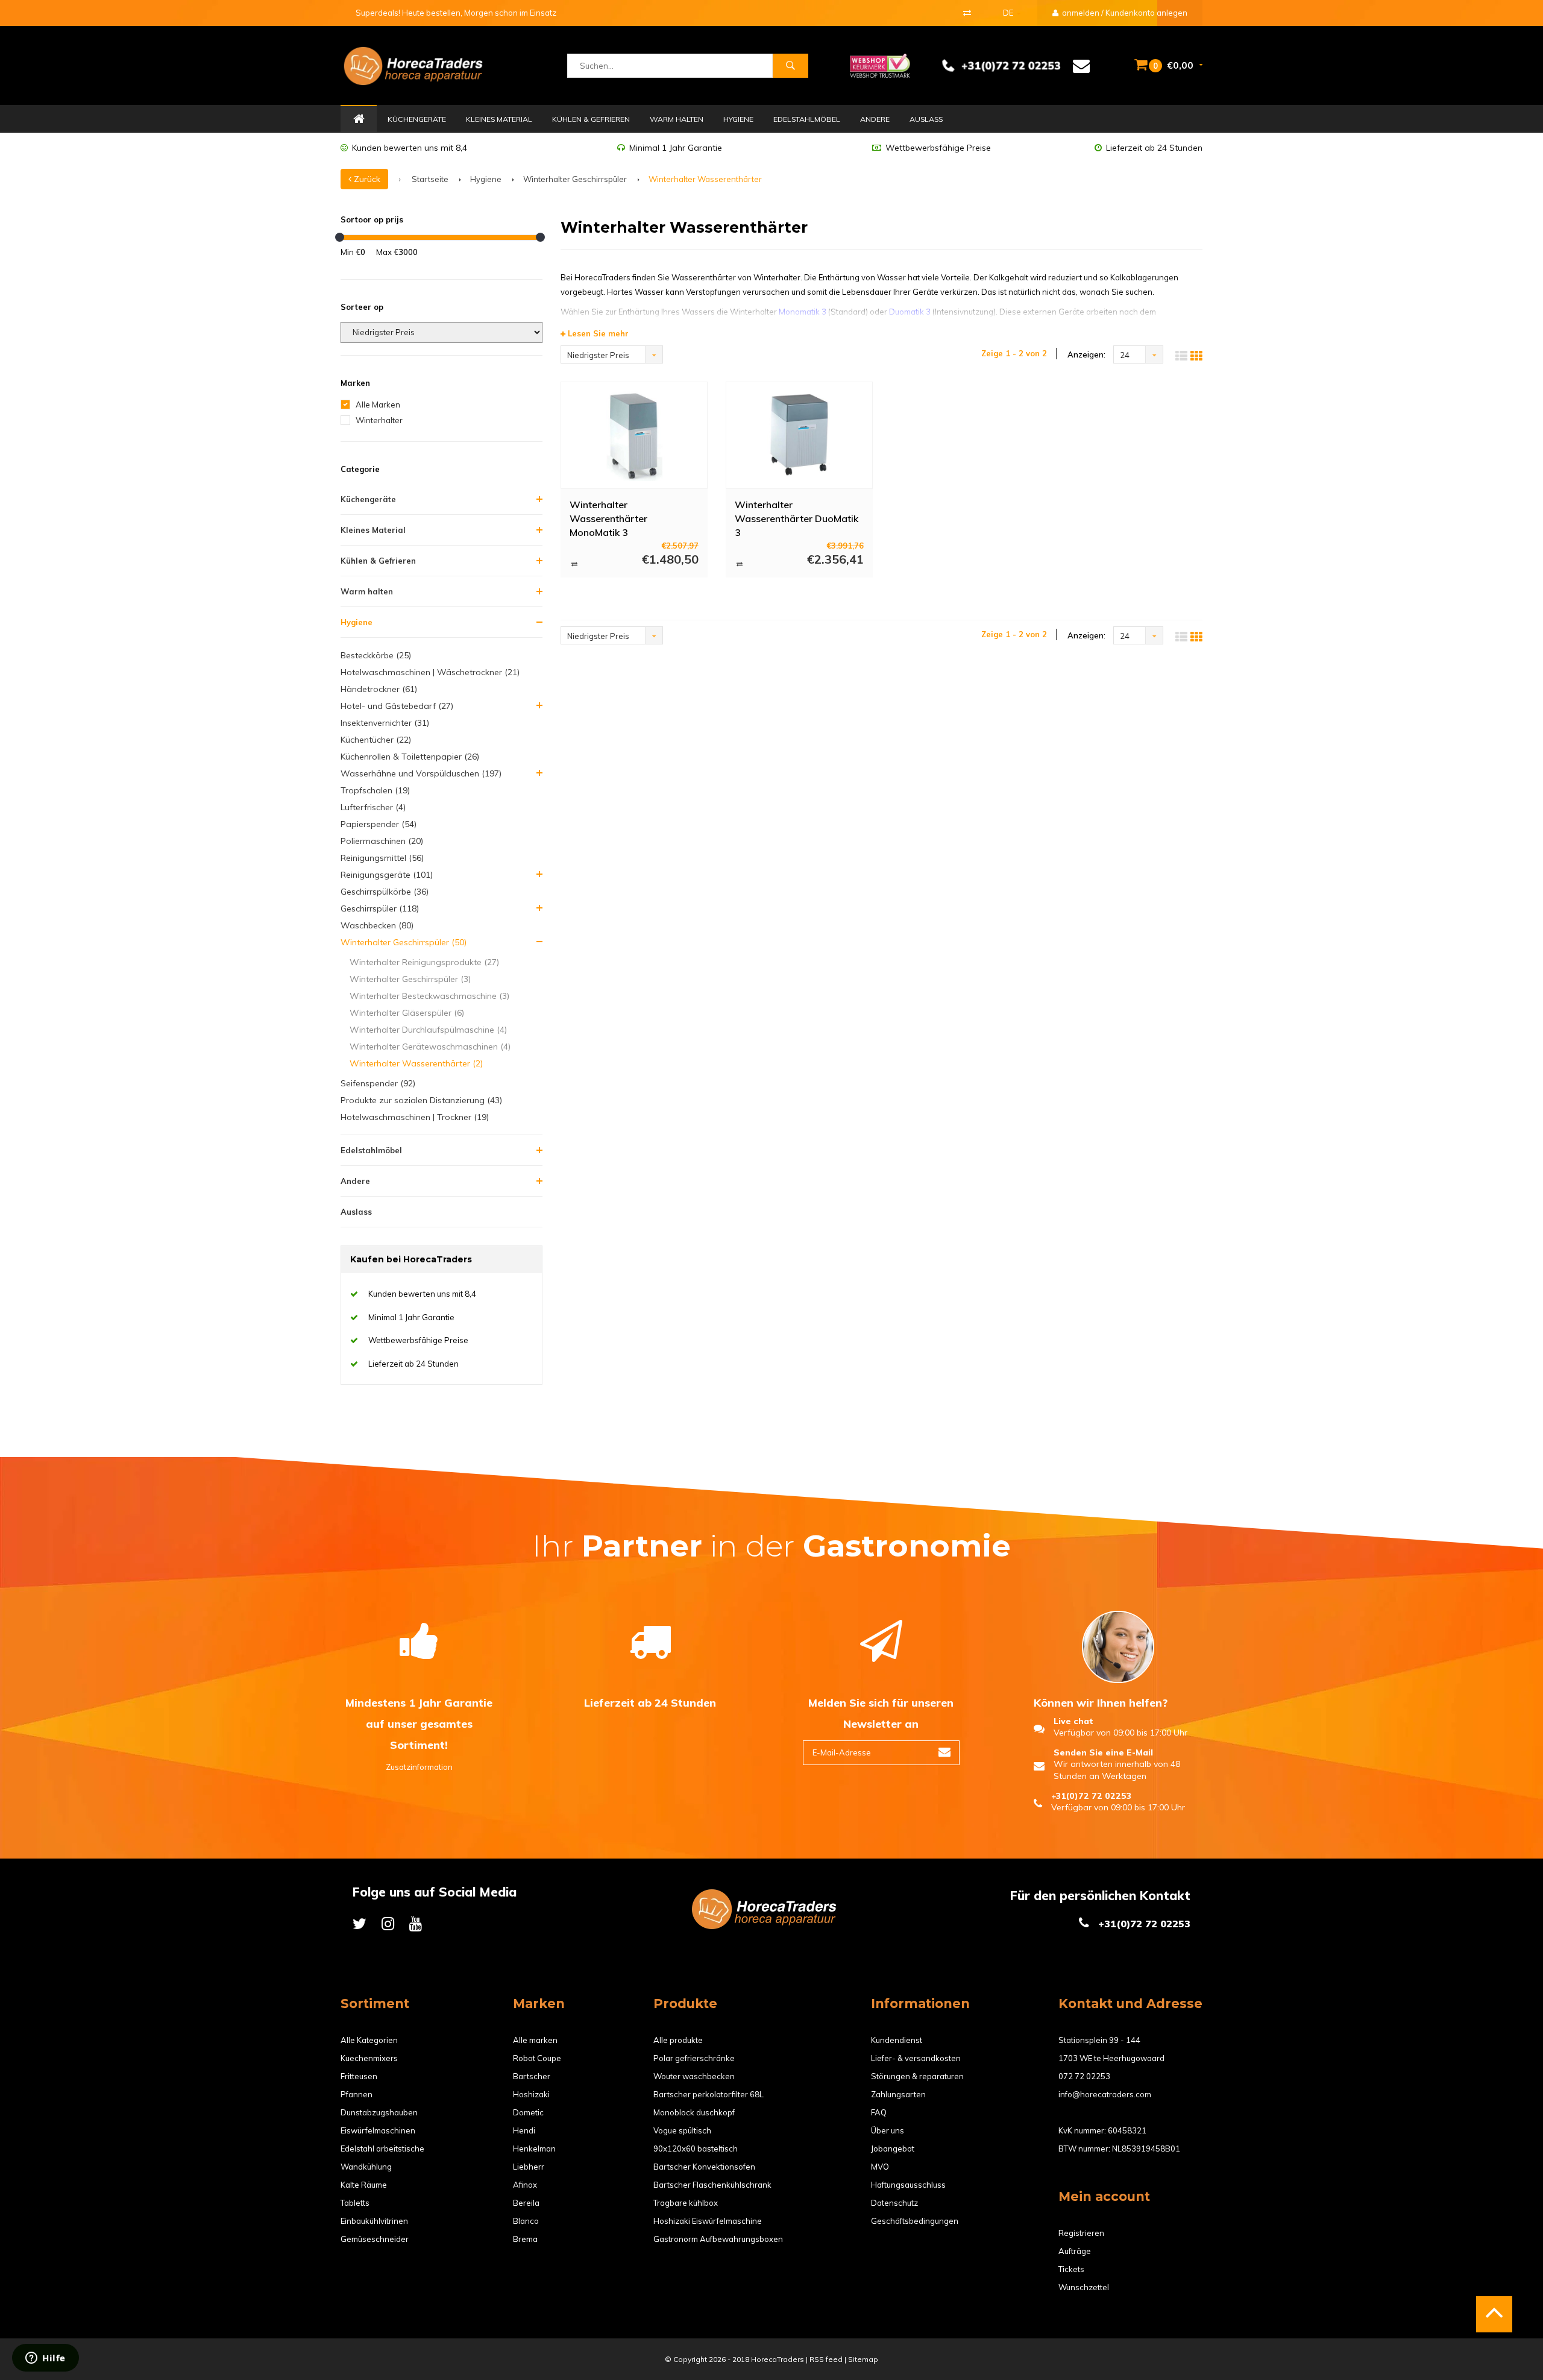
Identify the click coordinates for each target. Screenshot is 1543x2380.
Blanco (526, 2221)
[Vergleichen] (967, 13)
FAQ (879, 2112)
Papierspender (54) (379, 824)
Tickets (1071, 2269)
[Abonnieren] (944, 1753)
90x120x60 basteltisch (696, 2149)
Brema (525, 2239)
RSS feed (826, 2359)
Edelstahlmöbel (807, 119)
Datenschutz (894, 2203)
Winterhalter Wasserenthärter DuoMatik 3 (797, 518)
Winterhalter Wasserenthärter (705, 179)
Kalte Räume (364, 2185)
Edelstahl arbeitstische (382, 2149)
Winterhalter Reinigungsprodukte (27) (424, 962)
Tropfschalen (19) (375, 790)
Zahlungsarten (898, 2094)
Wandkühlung (366, 2167)
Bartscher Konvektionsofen (704, 2167)
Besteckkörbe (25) (376, 655)
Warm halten (677, 119)
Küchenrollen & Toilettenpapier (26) (410, 757)
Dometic (528, 2112)
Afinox (525, 2185)
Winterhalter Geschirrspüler (575, 179)
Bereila (526, 2203)
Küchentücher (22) (376, 740)
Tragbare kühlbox (686, 2203)
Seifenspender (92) (378, 1083)
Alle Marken (378, 405)
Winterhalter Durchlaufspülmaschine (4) (428, 1030)
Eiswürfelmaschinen (378, 2130)
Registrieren (1081, 2233)
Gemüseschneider (375, 2239)
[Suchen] (790, 66)
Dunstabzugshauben (379, 2112)
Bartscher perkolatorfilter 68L (709, 2094)
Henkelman (534, 2149)
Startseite (430, 179)
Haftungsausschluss (908, 2185)
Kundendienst (897, 2040)
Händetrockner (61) (379, 689)
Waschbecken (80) (377, 925)
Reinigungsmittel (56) (382, 858)
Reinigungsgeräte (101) (387, 875)
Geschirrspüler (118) (380, 908)
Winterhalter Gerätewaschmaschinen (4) (430, 1047)
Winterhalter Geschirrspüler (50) (404, 942)
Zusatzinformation (419, 1767)
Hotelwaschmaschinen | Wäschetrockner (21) (430, 672)
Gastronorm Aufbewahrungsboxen (718, 2239)
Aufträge (1075, 2251)
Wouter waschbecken (694, 2076)
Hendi (524, 2130)
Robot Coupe (537, 2058)
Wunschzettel (1084, 2287)
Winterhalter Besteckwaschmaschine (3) (429, 996)
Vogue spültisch (682, 2130)
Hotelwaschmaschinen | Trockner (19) (415, 1117)
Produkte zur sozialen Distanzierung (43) (421, 1100)
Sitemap (863, 2359)
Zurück (366, 179)
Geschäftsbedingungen (915, 2221)
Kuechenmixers (369, 2058)
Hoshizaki (531, 2094)
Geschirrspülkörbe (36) (385, 892)
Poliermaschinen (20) (382, 841)
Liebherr (529, 2167)
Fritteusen (359, 2076)
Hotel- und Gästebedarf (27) (397, 706)
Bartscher (532, 2076)
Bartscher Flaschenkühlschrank (712, 2185)
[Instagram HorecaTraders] (388, 1923)
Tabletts (355, 2203)
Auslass (926, 119)
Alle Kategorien (369, 2040)
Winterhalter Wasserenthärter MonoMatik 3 (608, 518)
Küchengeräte (417, 119)
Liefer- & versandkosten (916, 2058)
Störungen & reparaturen (917, 2076)
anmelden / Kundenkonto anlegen (1124, 13)
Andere (875, 119)
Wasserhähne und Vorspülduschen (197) (421, 773)
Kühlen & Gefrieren (591, 119)
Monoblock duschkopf (694, 2112)
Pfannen (357, 2094)
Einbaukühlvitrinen (374, 2221)
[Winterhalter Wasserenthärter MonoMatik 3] (634, 435)
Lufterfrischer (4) (373, 807)
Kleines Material (499, 119)
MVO (880, 2167)
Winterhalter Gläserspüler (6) (407, 1013)
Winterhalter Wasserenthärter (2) (416, 1063)
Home (359, 119)
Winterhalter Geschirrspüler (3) (410, 979)
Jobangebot (893, 2149)
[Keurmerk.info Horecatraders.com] (880, 65)
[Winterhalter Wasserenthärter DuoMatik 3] (799, 435)
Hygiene (738, 119)
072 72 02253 (1084, 2076)
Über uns (888, 2130)
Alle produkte (678, 2040)
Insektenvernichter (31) (385, 723)
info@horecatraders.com (1105, 2094)
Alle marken (535, 2040)
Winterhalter (379, 420)
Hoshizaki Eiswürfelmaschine (708, 2221)
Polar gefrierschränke (694, 2058)
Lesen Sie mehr (597, 333)
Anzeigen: (1086, 354)
